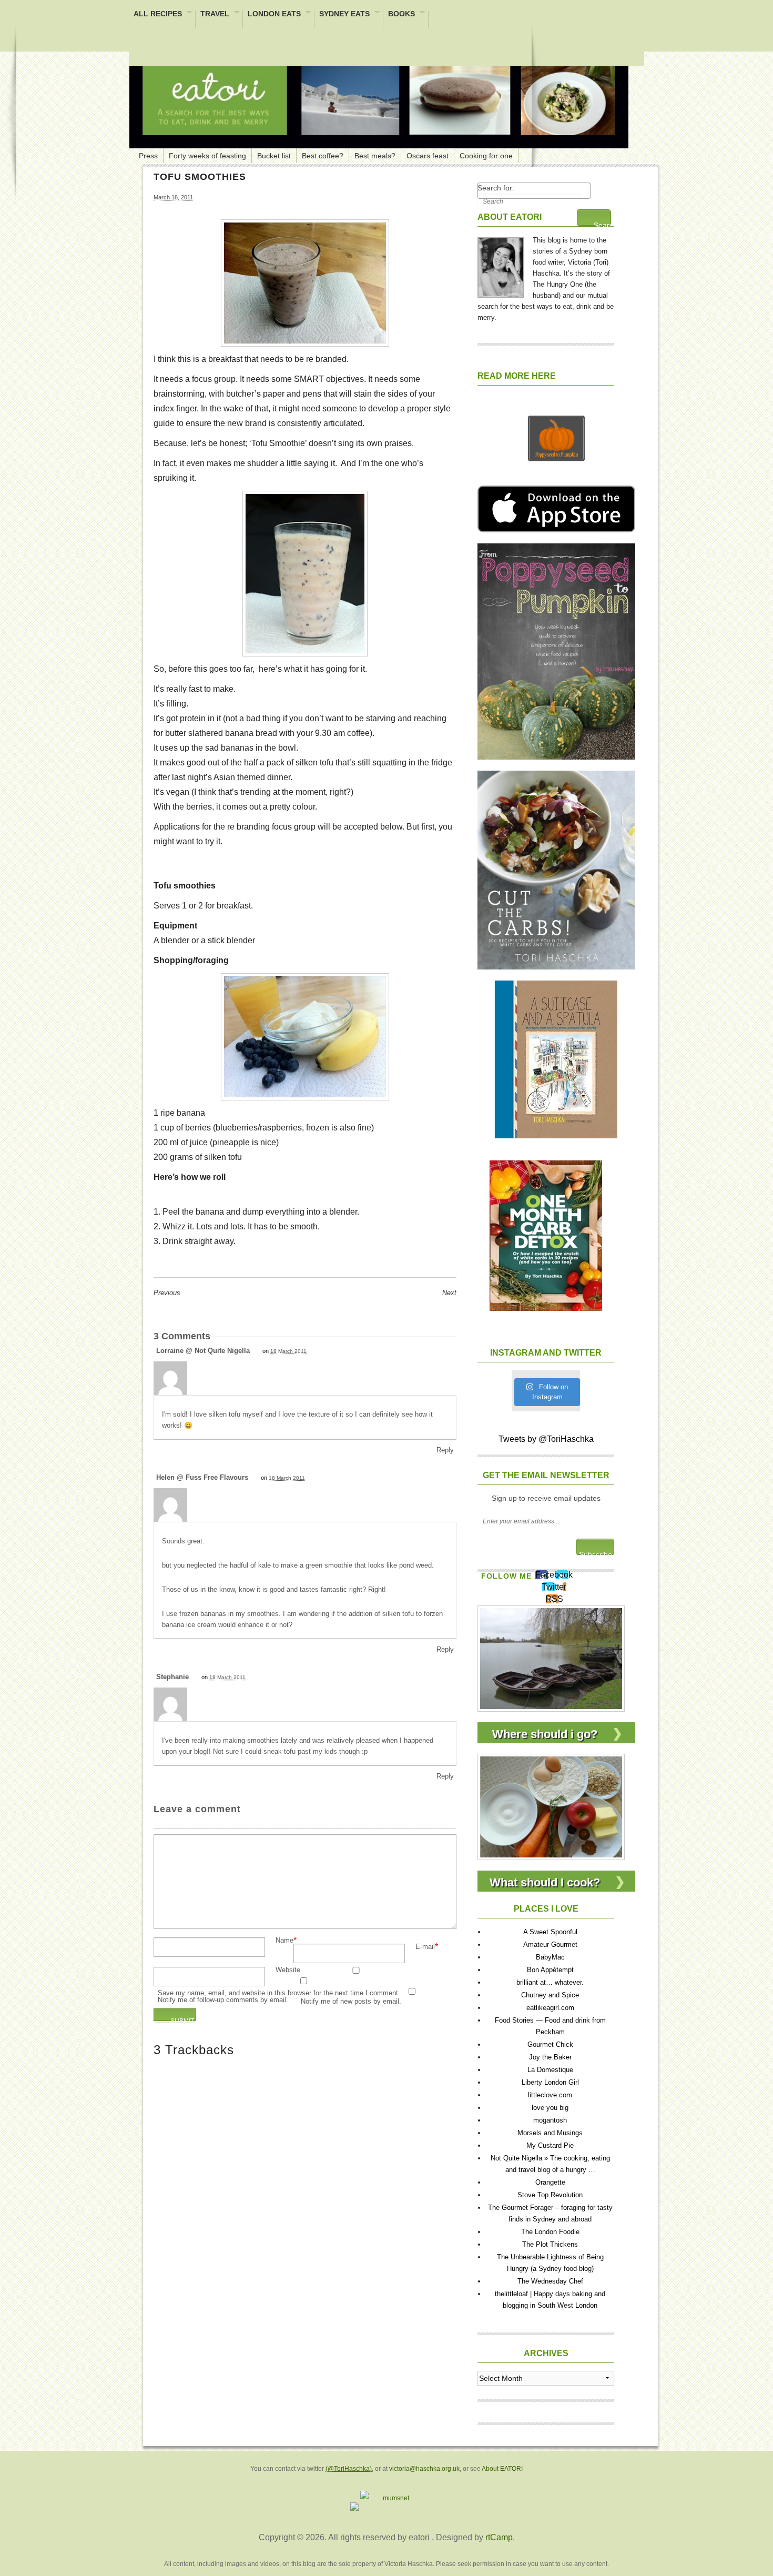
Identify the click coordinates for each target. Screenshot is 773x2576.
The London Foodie (550, 2232)
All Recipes (158, 14)
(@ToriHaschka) (349, 2469)
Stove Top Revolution (550, 2195)
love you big (550, 2108)
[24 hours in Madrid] (551, 1658)
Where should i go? (545, 1734)
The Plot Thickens (550, 2244)
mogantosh (550, 2120)
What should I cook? (545, 1882)
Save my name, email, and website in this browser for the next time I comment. (279, 1993)
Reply (445, 1450)
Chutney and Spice (550, 1995)
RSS (554, 1599)
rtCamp (499, 2537)
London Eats (274, 14)
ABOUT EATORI (510, 217)
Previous (167, 1293)
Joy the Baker (550, 2057)
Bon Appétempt (550, 1970)
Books (401, 14)
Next (449, 1293)
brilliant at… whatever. (550, 1982)
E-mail (425, 1947)
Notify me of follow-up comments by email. (223, 2000)
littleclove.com (550, 2095)
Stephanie (172, 1677)
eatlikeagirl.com (550, 2008)
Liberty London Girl (550, 2082)
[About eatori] (501, 265)
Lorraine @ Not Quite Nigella (203, 1351)
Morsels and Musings (550, 2133)
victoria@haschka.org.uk (424, 2469)
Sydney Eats (344, 14)
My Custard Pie (550, 2145)
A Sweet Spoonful (550, 1932)
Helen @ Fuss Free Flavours (202, 1477)
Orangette (550, 2182)
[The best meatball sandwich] (551, 1806)
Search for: (496, 188)
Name (284, 1941)
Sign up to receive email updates (546, 1498)
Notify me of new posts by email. (351, 2002)
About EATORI (502, 2469)
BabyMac (550, 1957)
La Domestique (550, 2070)
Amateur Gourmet (550, 1944)
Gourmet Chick (550, 2044)
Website (288, 1970)
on (284, 1351)
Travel (215, 14)
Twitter (554, 1587)
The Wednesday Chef (550, 2281)
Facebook (554, 1575)
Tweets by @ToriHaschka (546, 1439)
